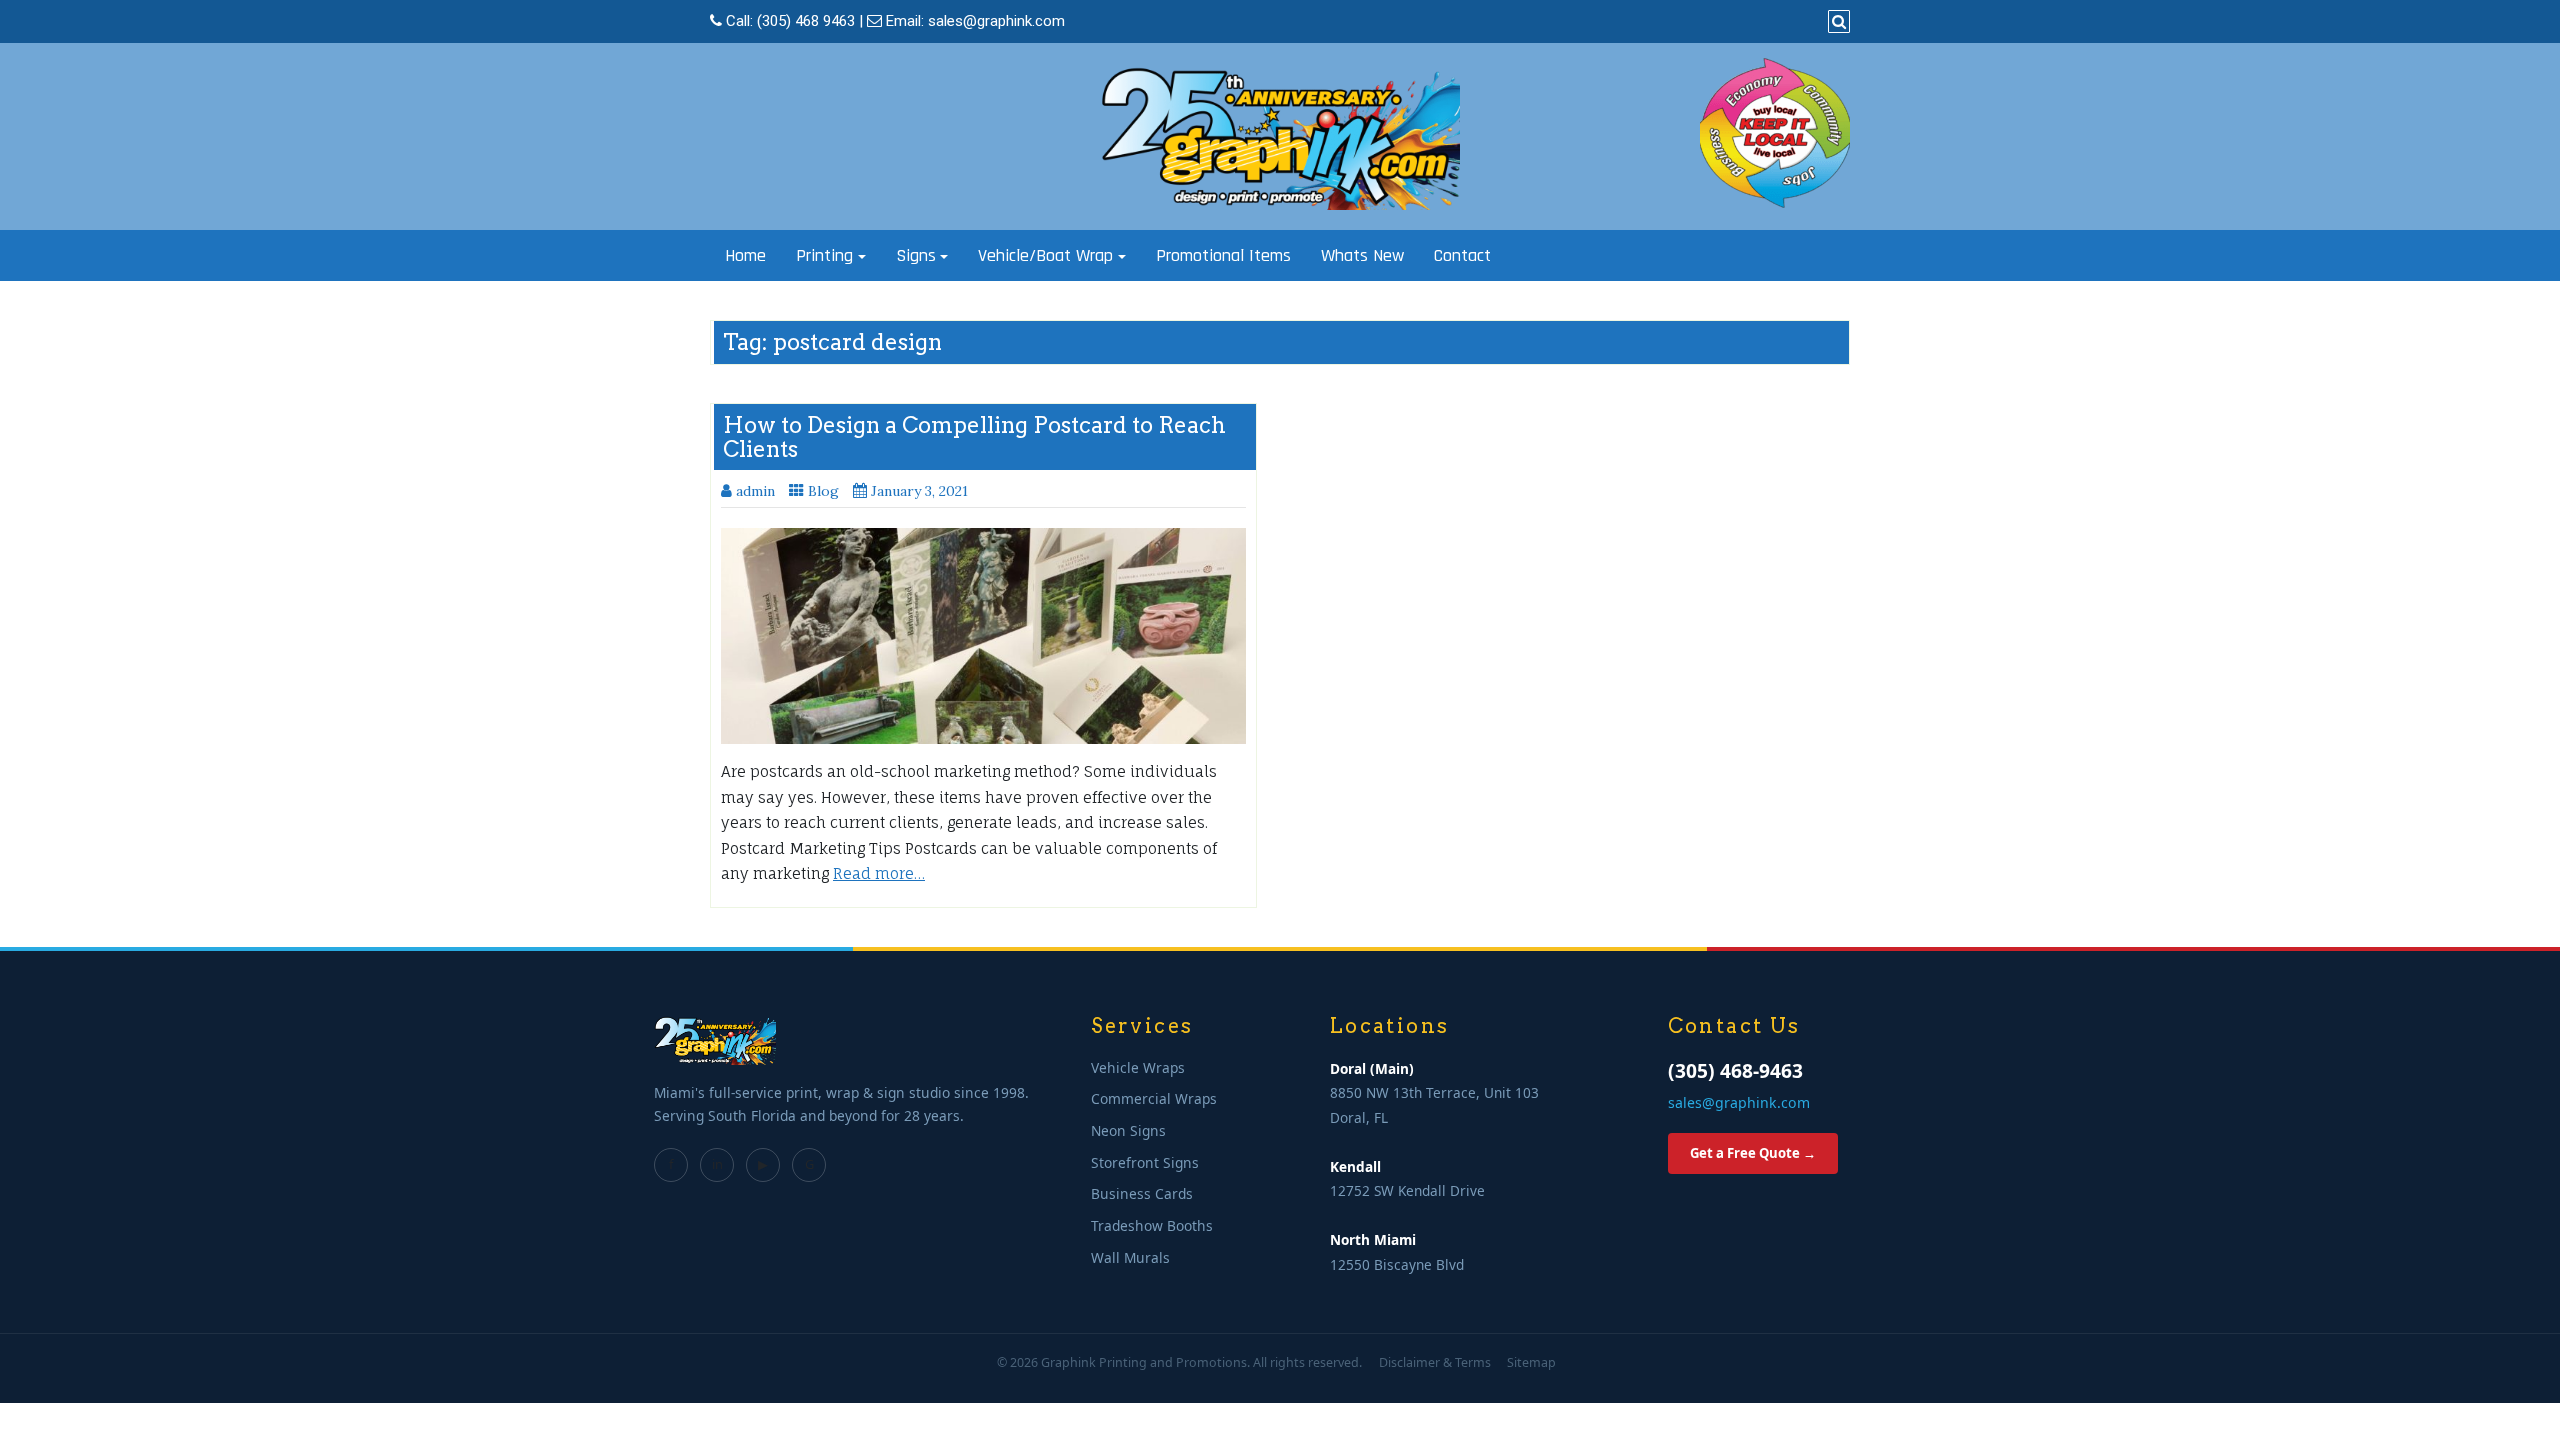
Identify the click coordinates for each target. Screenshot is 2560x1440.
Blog (823, 491)
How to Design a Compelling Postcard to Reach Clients (974, 437)
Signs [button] (916, 255)
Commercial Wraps (1154, 1098)
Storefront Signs (1145, 1162)
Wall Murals (1130, 1257)
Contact (1462, 255)
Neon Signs (1128, 1130)
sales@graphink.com (996, 21)
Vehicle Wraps (1138, 1067)
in (717, 1164)
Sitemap (1531, 1362)
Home (745, 255)
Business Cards (1142, 1193)
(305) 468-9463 (1735, 1070)
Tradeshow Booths (1152, 1225)
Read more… (879, 873)
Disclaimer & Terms (1435, 1362)
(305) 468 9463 (806, 21)
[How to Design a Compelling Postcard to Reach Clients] (983, 636)
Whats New (1362, 255)
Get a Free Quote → (1753, 1153)
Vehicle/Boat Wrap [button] (1045, 255)
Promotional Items (1223, 255)
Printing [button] (824, 255)
